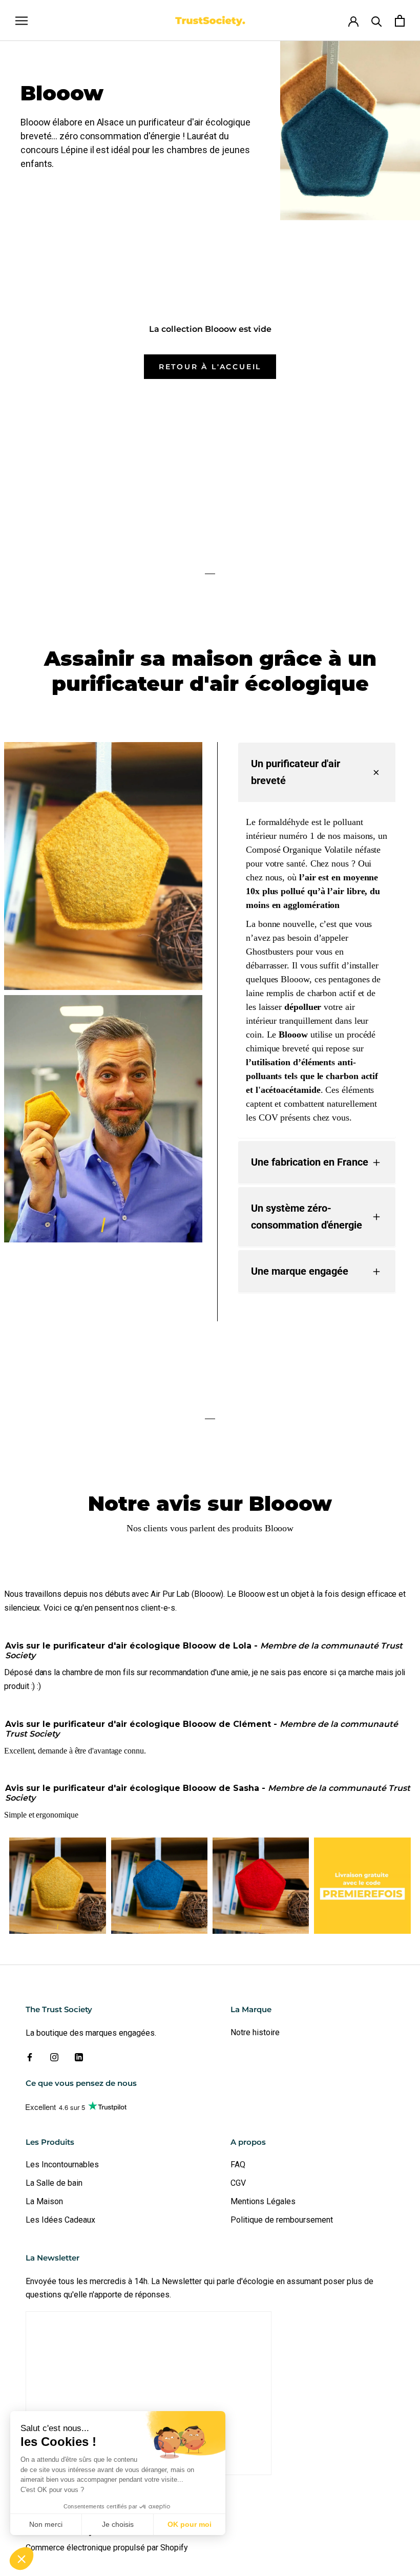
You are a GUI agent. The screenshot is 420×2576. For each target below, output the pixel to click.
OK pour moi (190, 2524)
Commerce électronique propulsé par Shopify (107, 2548)
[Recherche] (377, 21)
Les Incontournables (62, 2165)
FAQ (238, 2165)
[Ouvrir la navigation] (22, 20)
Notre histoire (255, 2032)
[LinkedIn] (79, 2057)
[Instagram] (54, 2057)
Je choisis (118, 2524)
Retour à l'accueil (210, 367)
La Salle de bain (54, 2183)
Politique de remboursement (282, 2220)
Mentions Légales (263, 2201)
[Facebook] (30, 2057)
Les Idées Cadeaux (60, 2220)
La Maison (44, 2201)
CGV (238, 2183)
